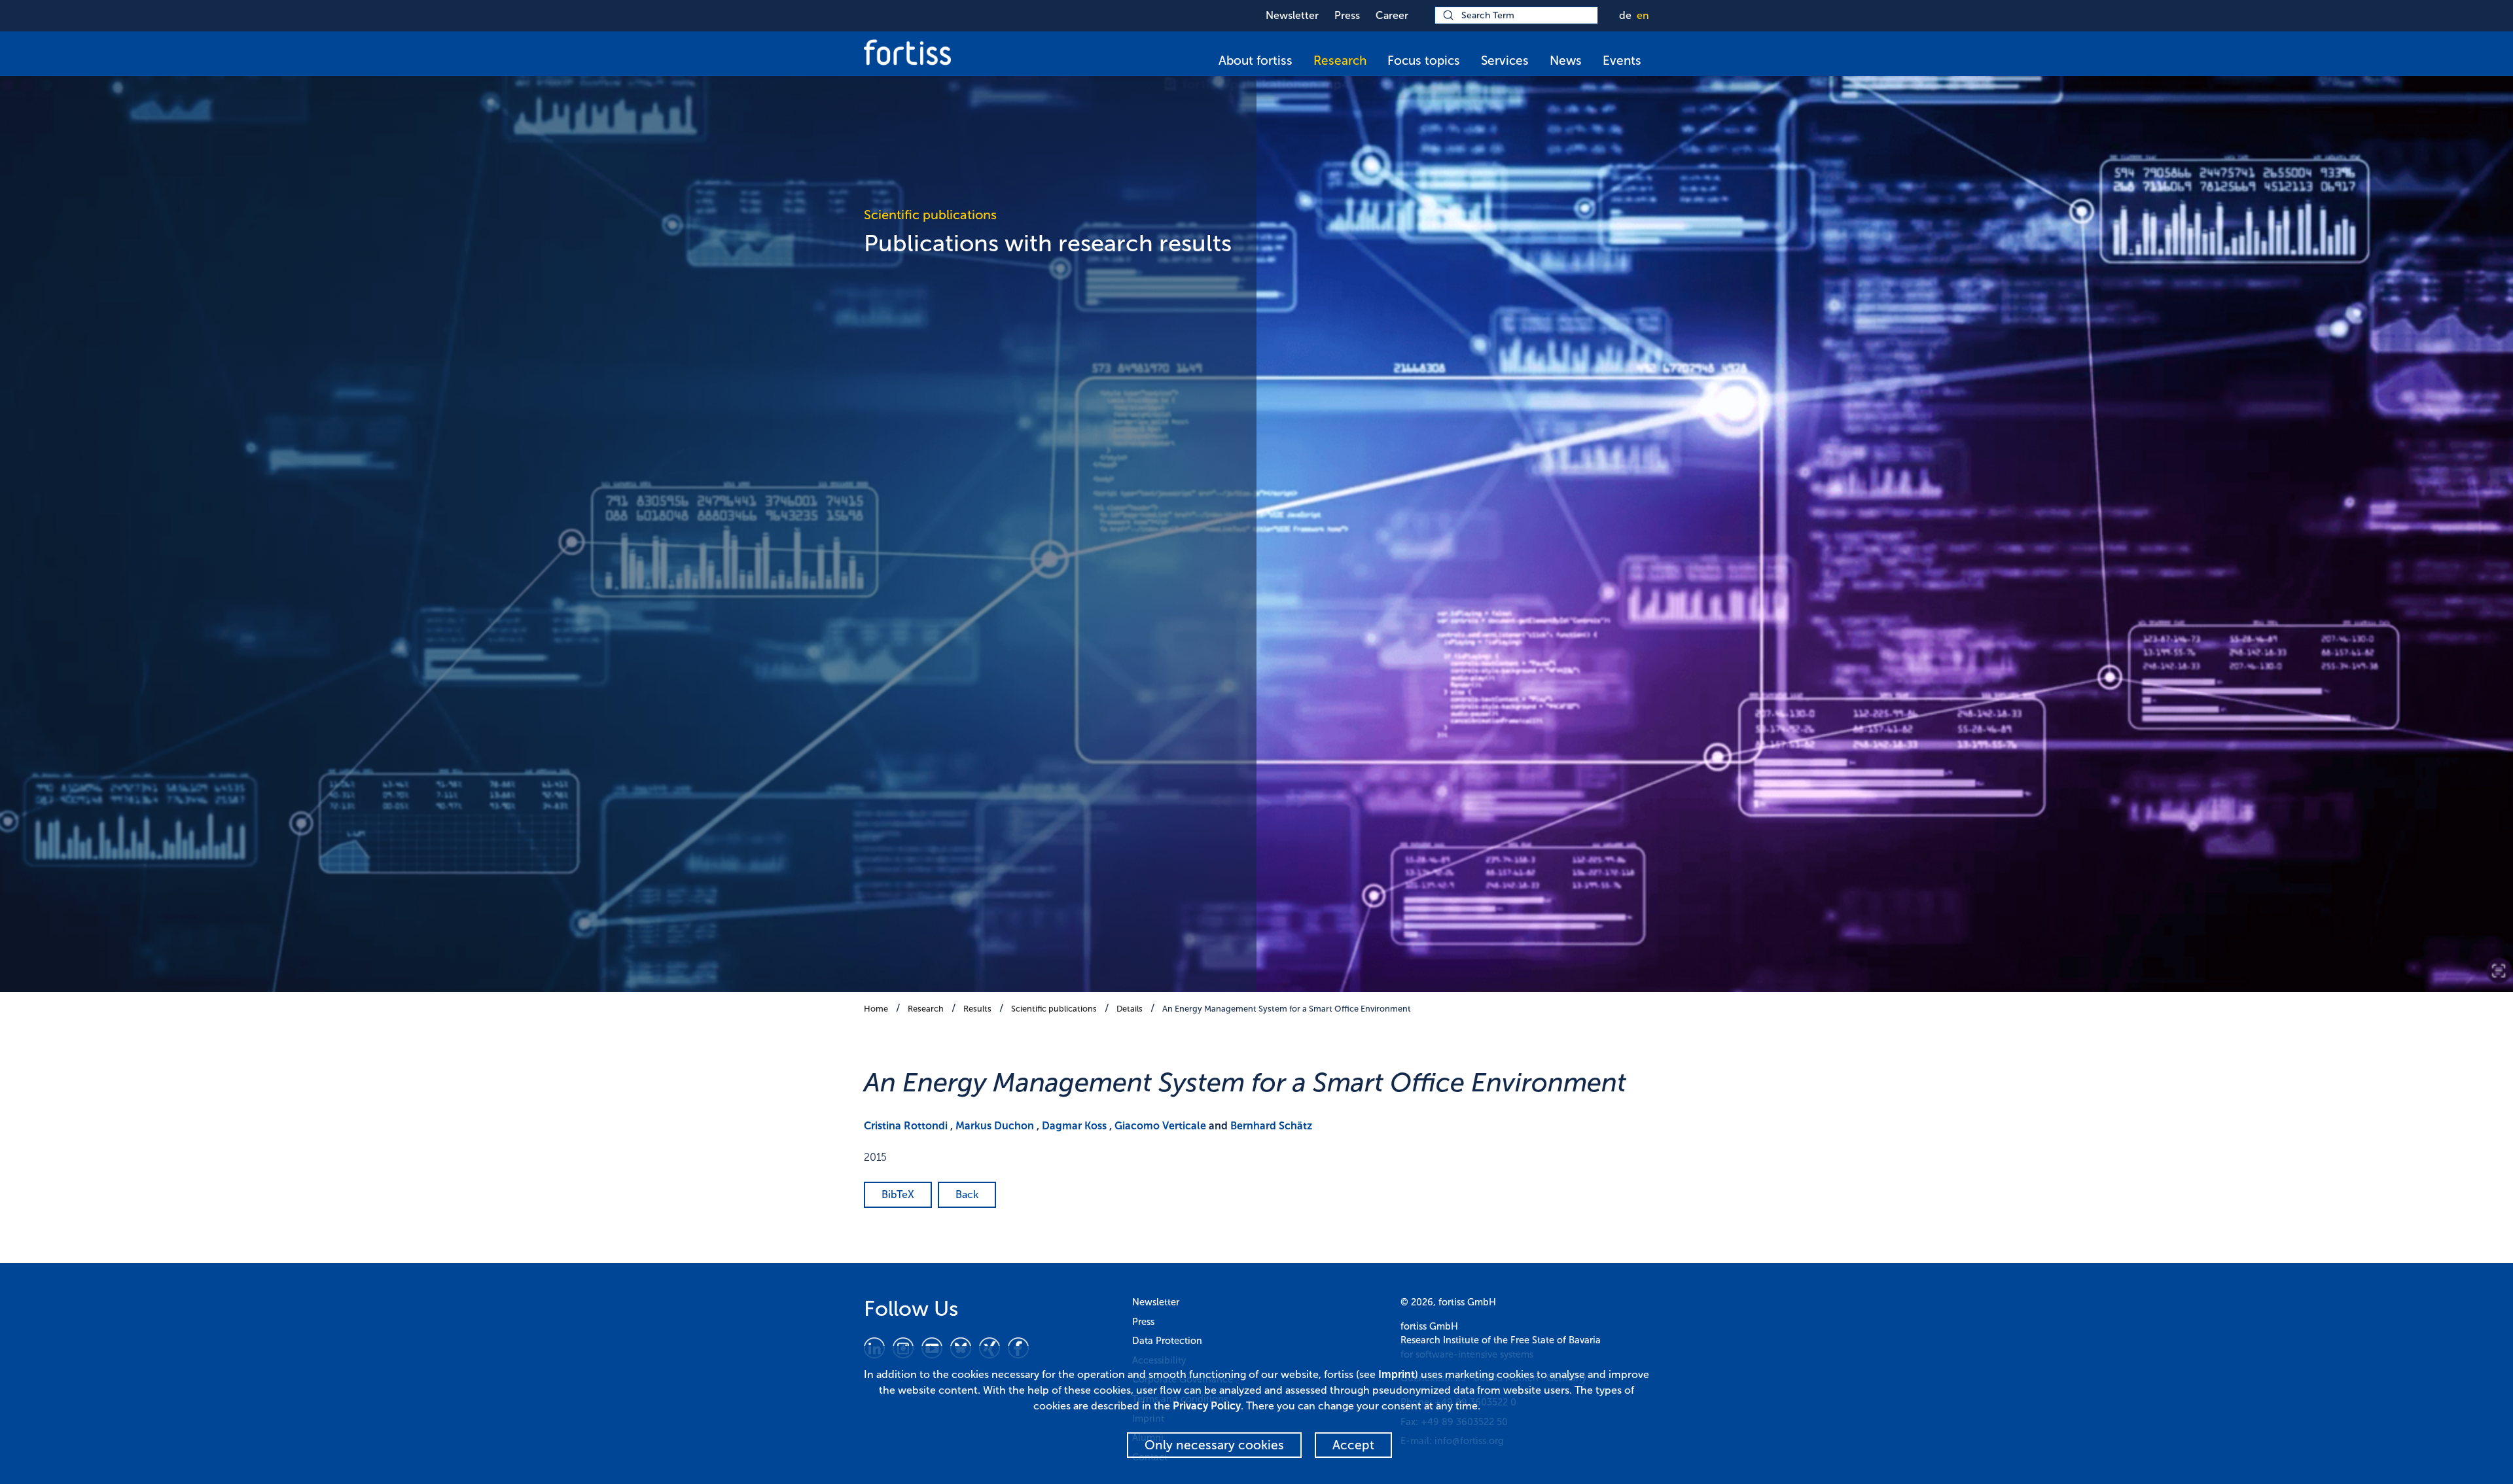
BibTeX (898, 1194)
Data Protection (1167, 1341)
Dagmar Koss (1074, 1126)
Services (1505, 61)
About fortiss (1256, 61)
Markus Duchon (995, 1126)
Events (1622, 61)
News (1566, 61)
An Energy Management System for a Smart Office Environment (1287, 1009)
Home (876, 1009)
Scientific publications (1054, 1009)
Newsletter (1292, 15)
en (1643, 15)
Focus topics (1424, 61)
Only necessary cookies (1214, 1445)
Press (1347, 15)
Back (967, 1194)
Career (1392, 15)
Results (977, 1009)
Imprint (1397, 1374)
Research (1340, 61)
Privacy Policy (1207, 1406)
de (1625, 15)
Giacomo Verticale (1160, 1126)
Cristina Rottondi (906, 1126)
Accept (1353, 1445)
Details (1130, 1009)
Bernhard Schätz (1271, 1126)
